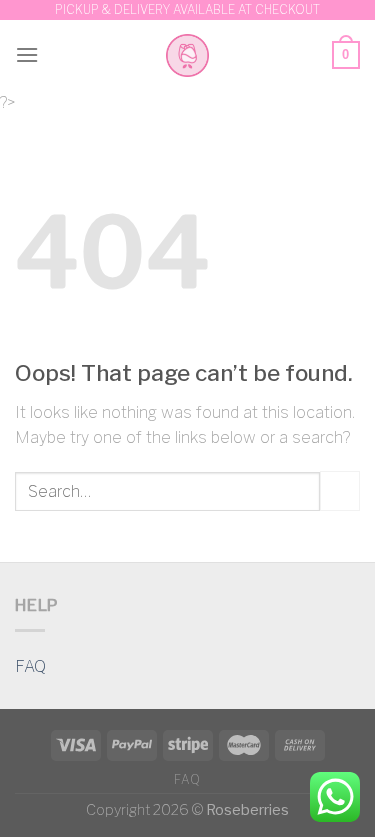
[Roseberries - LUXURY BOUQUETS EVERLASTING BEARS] (187, 55)
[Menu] (27, 54)
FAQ (30, 666)
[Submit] (340, 490)
